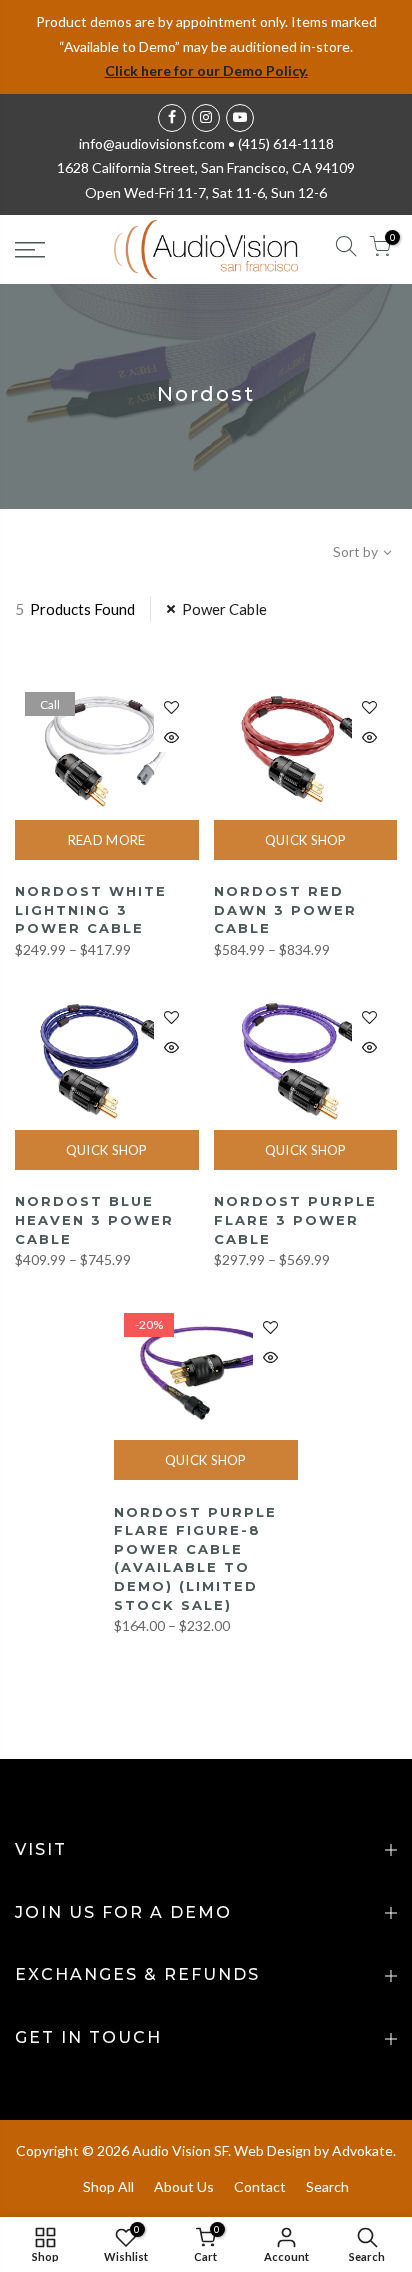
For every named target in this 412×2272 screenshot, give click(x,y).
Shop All (108, 2186)
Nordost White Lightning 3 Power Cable (91, 909)
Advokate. (364, 2150)
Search (327, 2186)
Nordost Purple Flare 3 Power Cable (295, 1219)
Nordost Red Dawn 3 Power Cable (285, 909)
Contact (260, 2186)
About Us (184, 2186)
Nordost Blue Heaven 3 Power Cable (94, 1219)
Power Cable (224, 609)
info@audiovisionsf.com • (158, 143)
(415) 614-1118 (286, 143)
